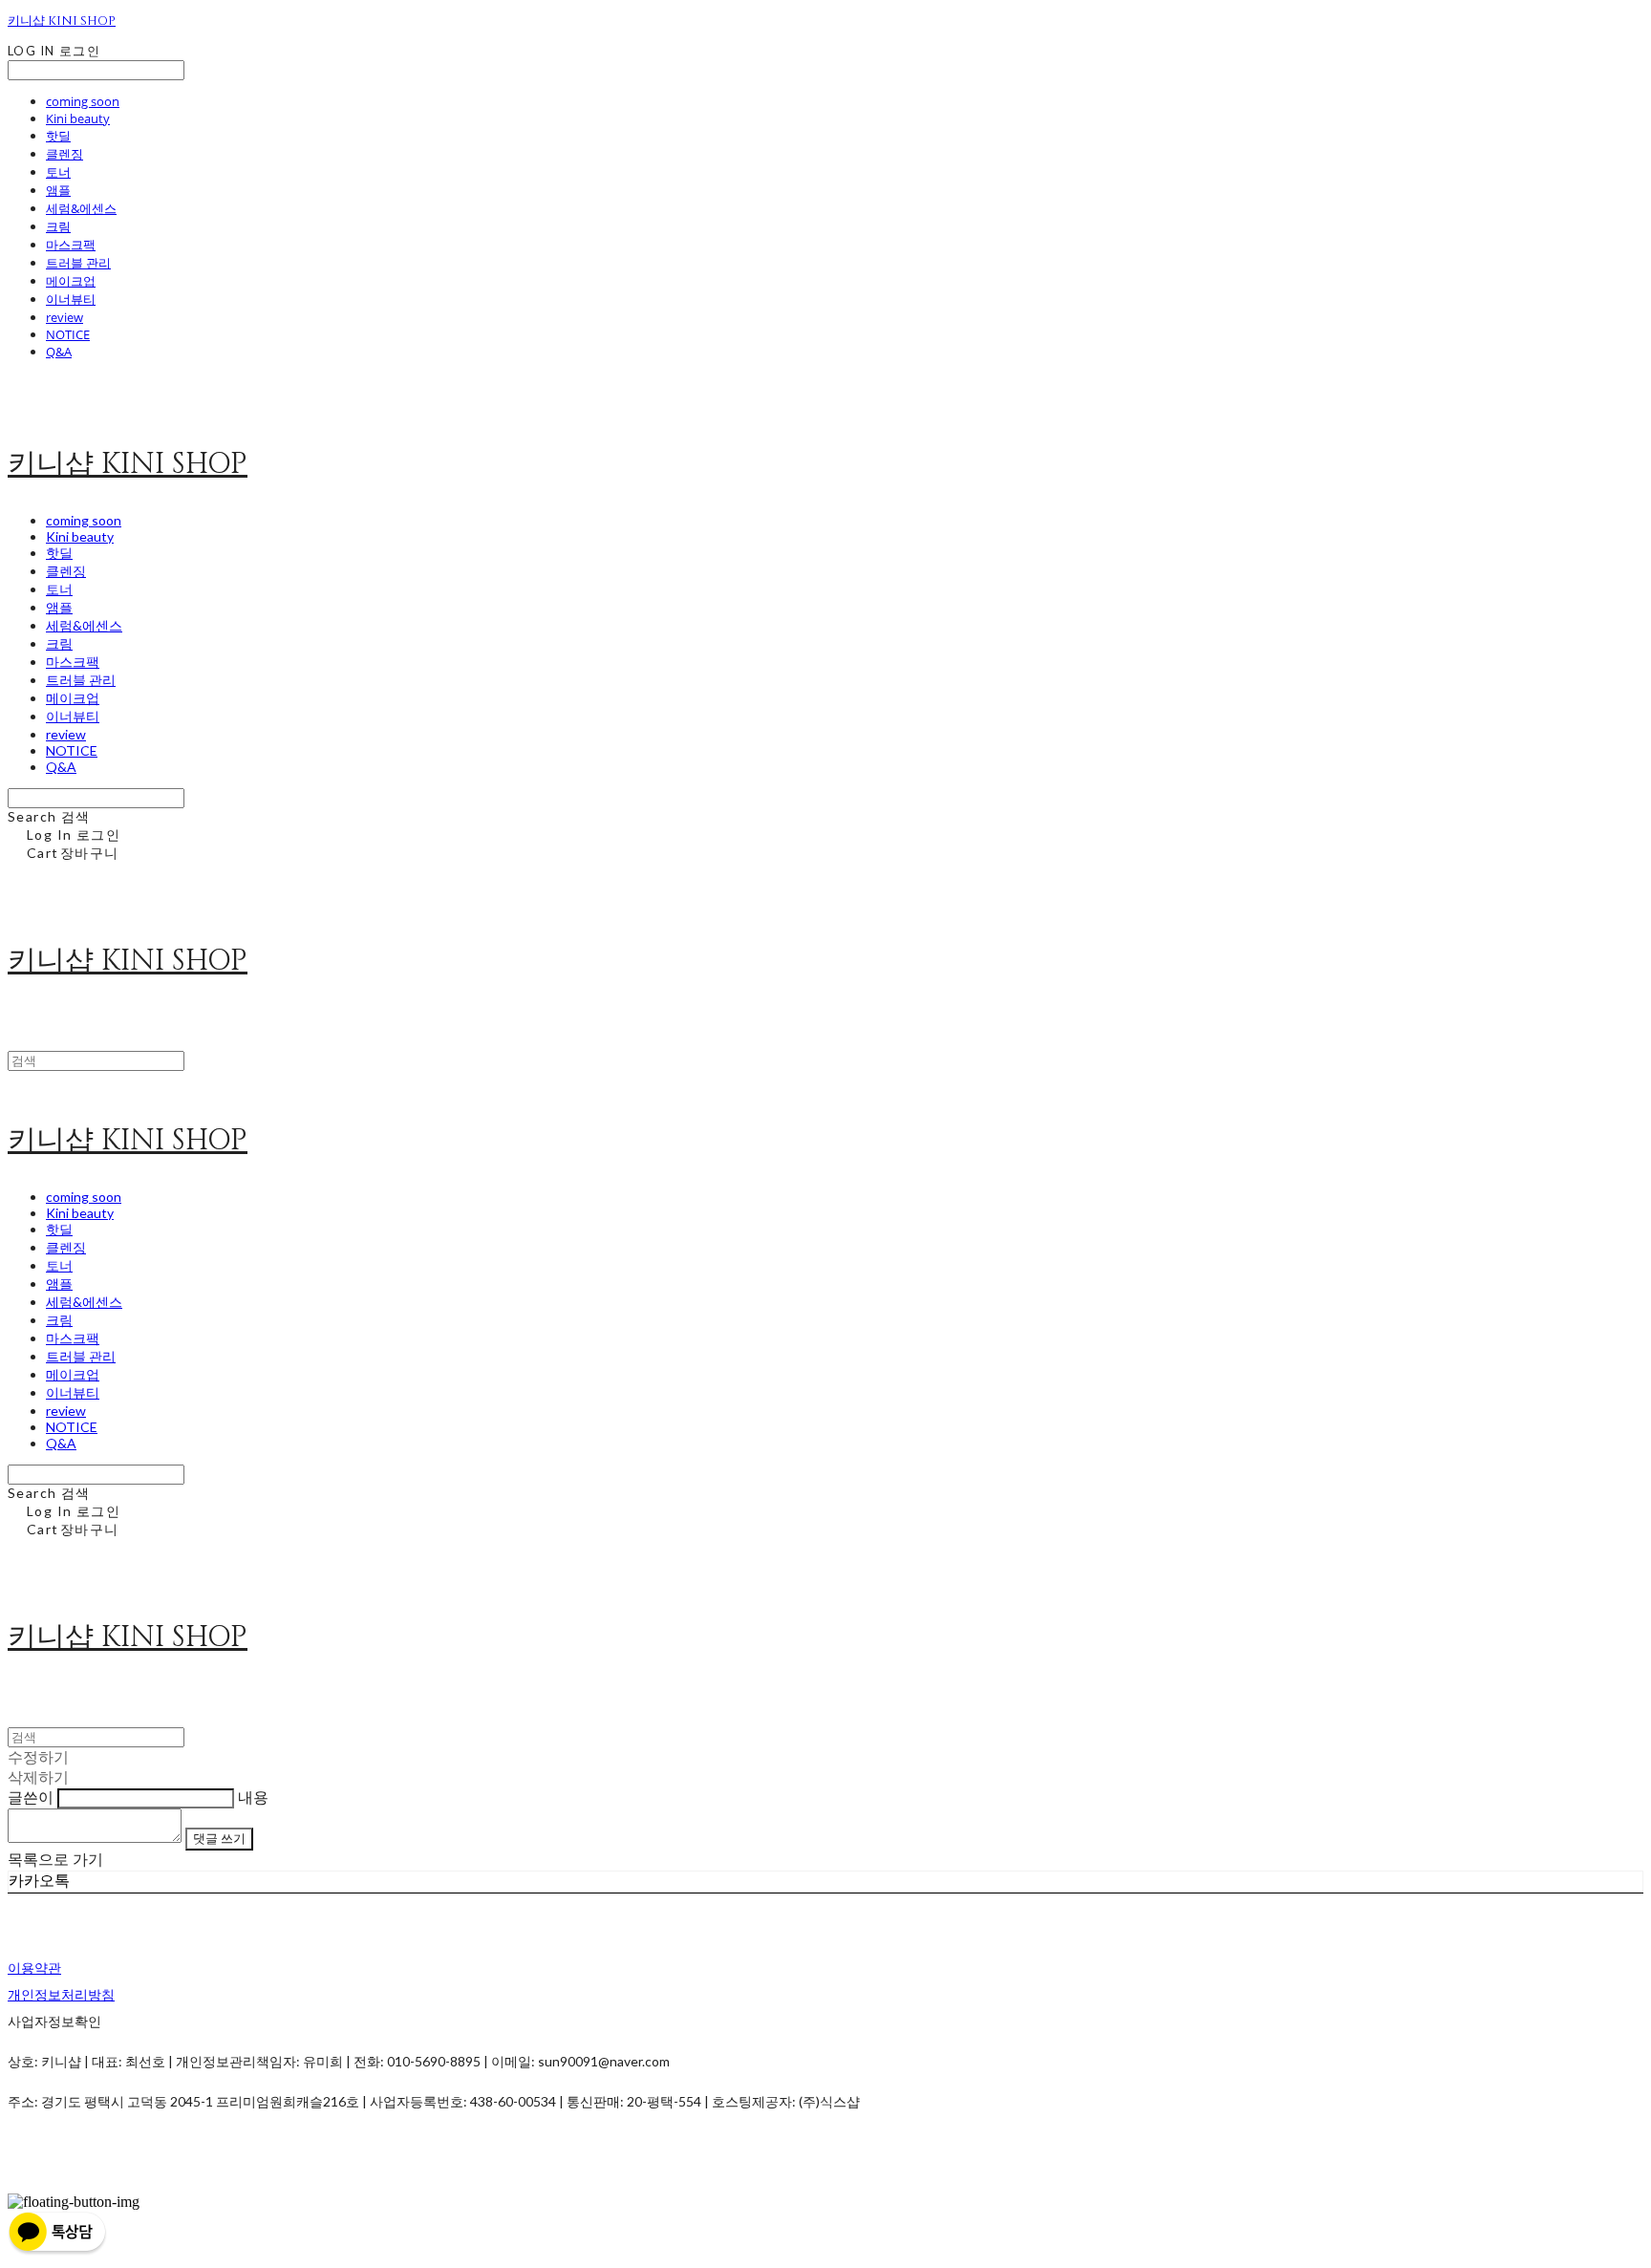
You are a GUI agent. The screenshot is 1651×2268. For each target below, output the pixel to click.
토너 (58, 172)
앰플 (58, 190)
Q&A (59, 352)
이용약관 (34, 1968)
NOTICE (68, 334)
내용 (253, 1797)
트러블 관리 (78, 263)
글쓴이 (31, 1797)
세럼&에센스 (81, 208)
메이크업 (71, 281)
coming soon (83, 101)
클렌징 (64, 154)
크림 (58, 226)
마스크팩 (71, 245)
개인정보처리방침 (61, 1994)
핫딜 (58, 136)
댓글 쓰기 (219, 1838)
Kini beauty (78, 118)
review (64, 317)
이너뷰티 (71, 299)
